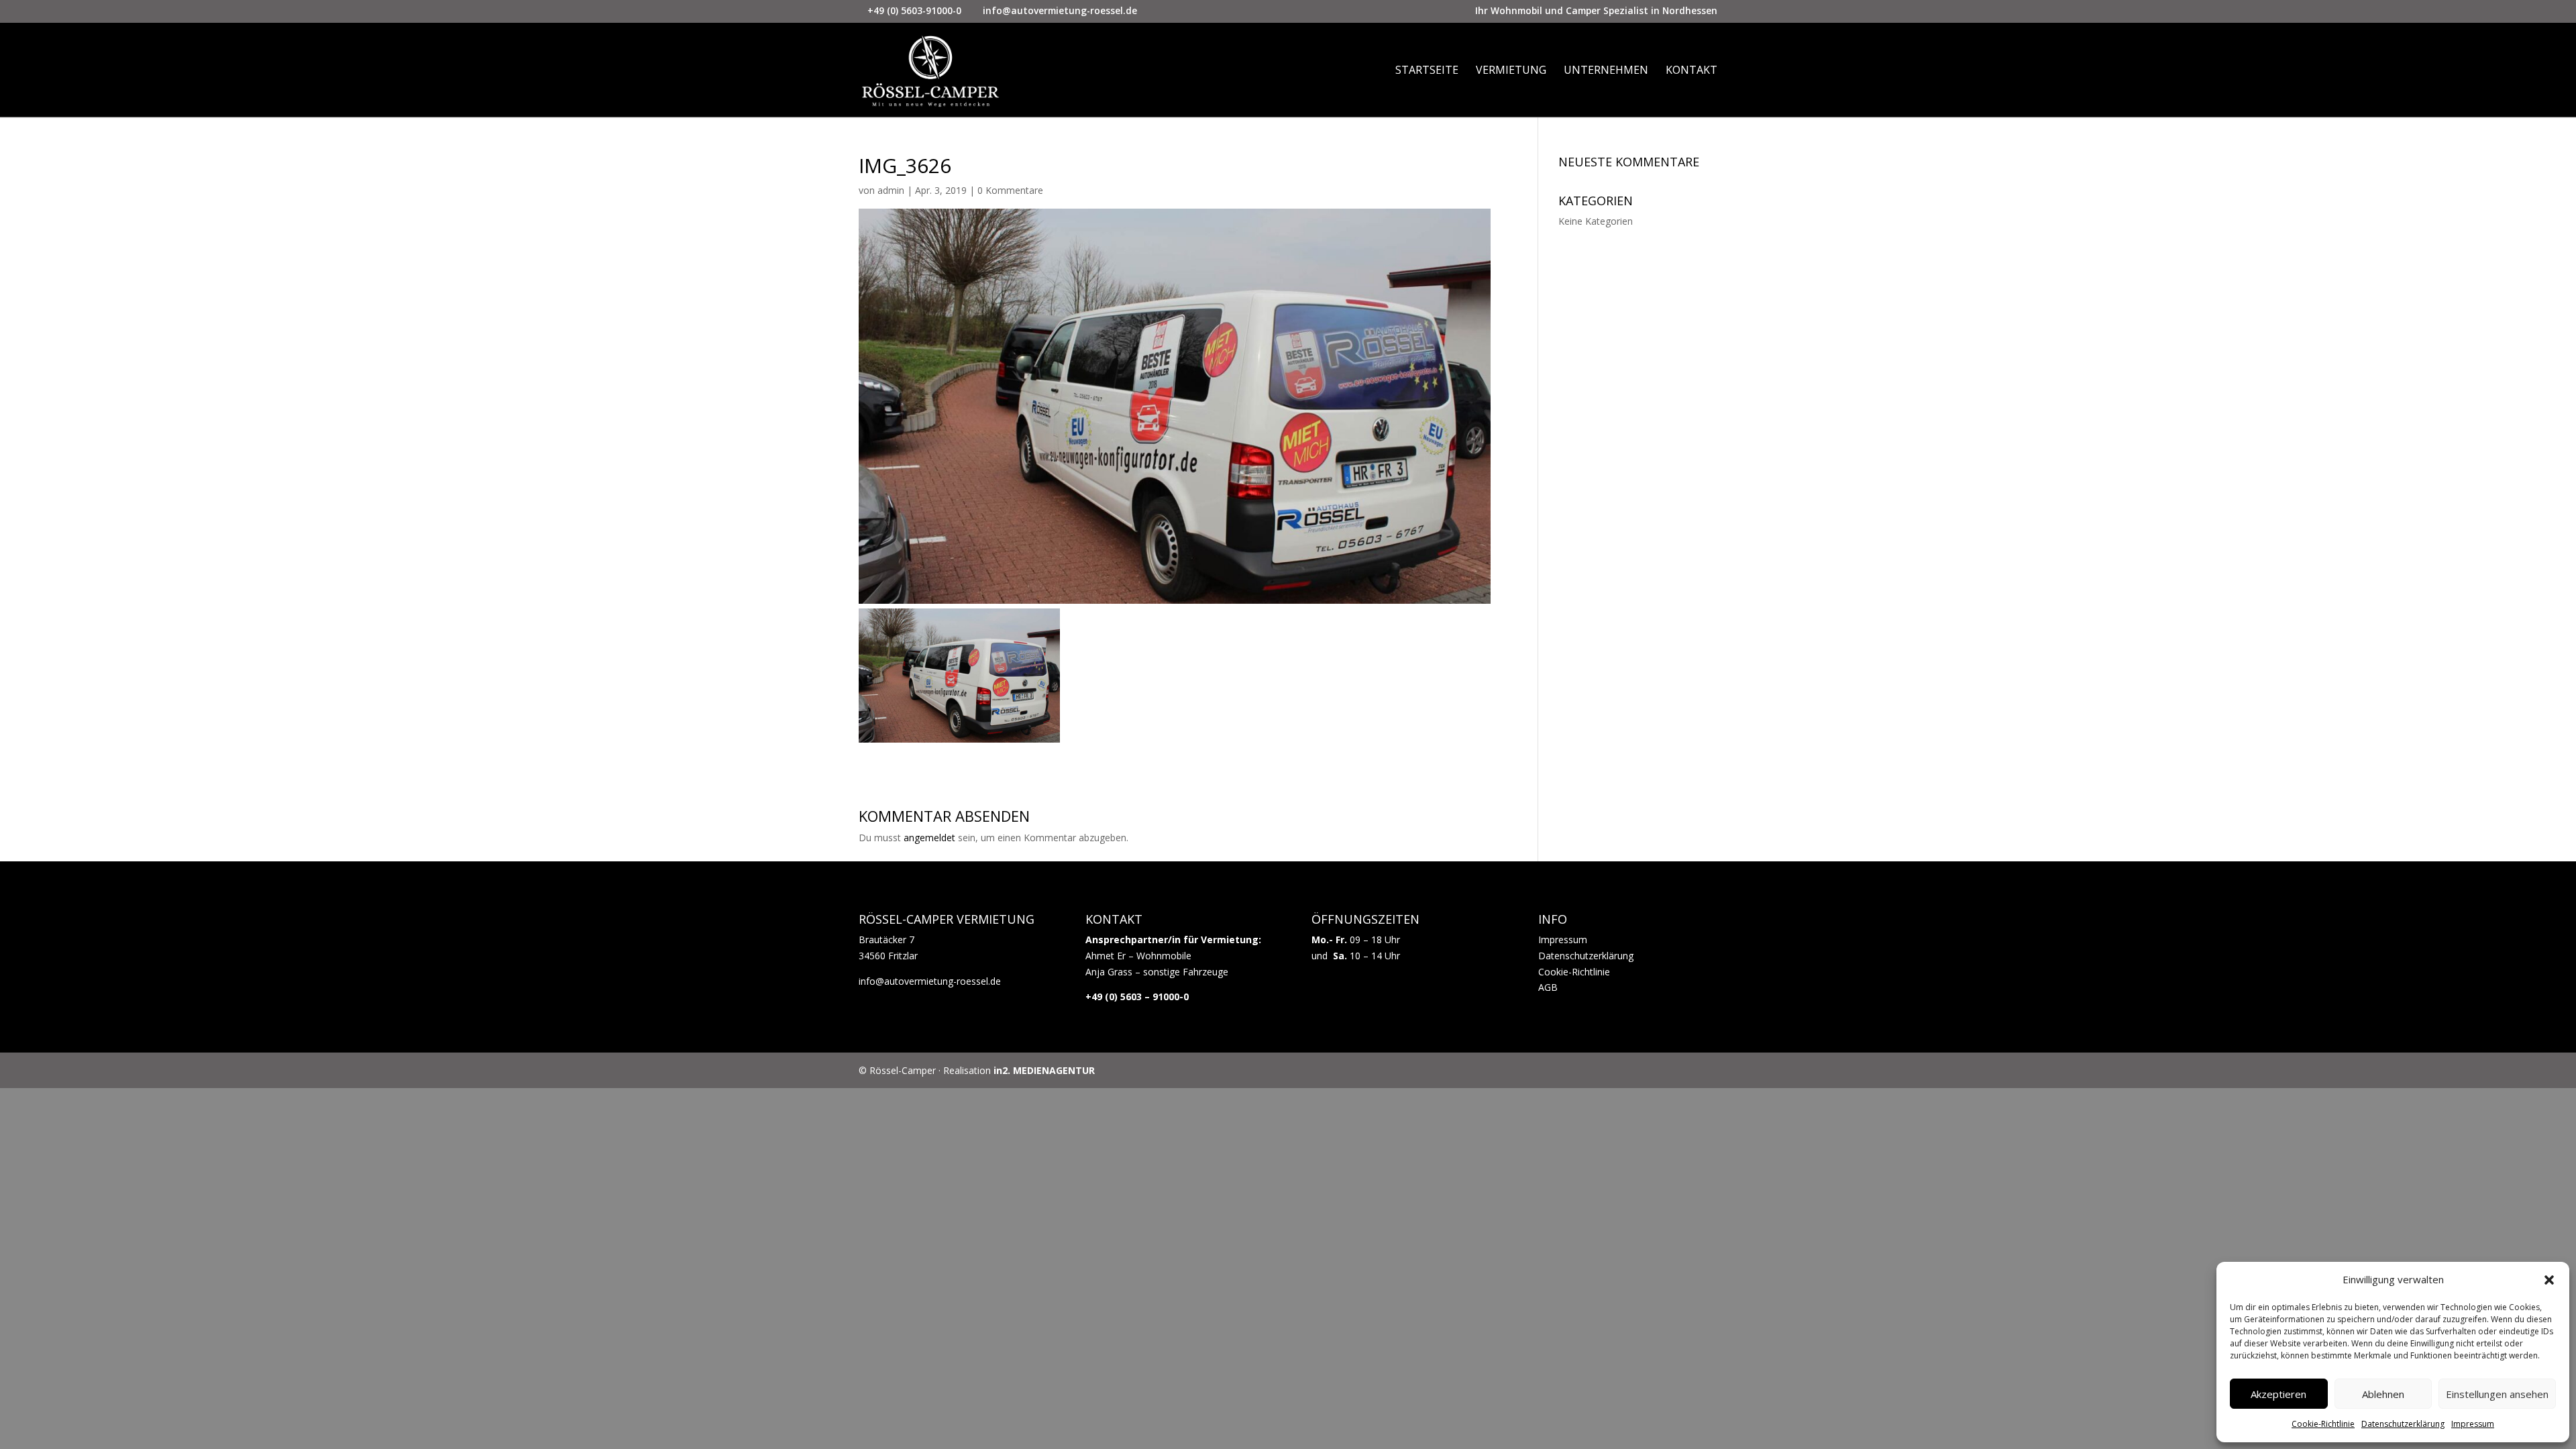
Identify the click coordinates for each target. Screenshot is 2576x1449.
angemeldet (929, 838)
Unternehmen (1606, 71)
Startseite (1427, 71)
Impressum (2473, 1424)
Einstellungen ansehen (2497, 1394)
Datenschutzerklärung (2403, 1424)
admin (891, 190)
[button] (2549, 1280)
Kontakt (1692, 71)
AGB (1548, 987)
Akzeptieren (2278, 1394)
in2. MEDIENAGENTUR (1044, 1070)
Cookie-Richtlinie (2323, 1424)
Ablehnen (2383, 1394)
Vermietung (1511, 71)
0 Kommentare (1010, 190)
